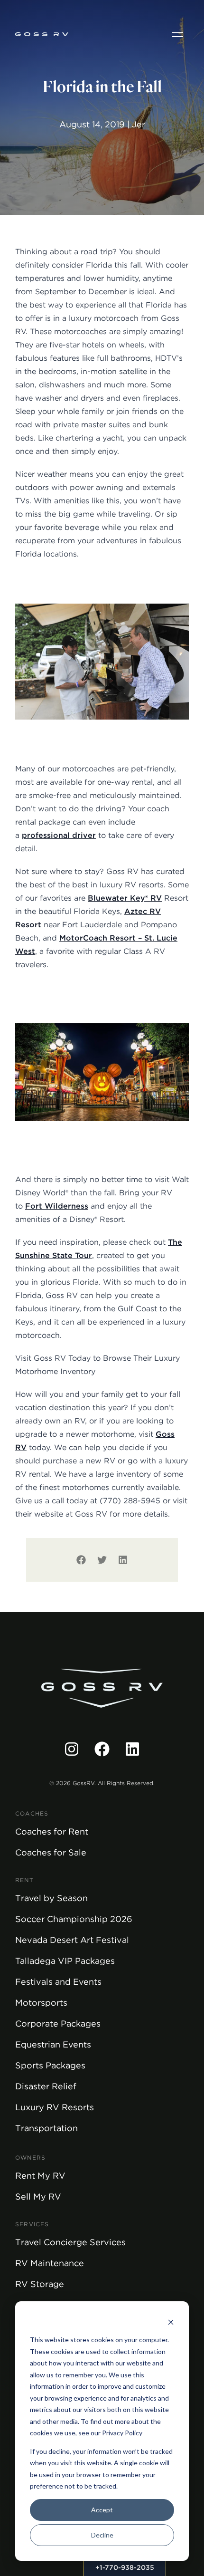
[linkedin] (123, 1560)
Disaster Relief (46, 2086)
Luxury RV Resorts (55, 2107)
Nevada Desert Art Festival (72, 1940)
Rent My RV (40, 2176)
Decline (102, 2535)
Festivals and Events (58, 1982)
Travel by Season (51, 1898)
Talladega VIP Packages (65, 1961)
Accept (102, 2510)
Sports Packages (50, 2065)
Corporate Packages (58, 2023)
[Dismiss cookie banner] (171, 2322)
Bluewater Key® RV (125, 898)
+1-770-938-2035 (125, 2567)
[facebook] (81, 1560)
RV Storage (40, 2284)
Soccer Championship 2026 (74, 1919)
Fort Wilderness (57, 1206)
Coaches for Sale (51, 1852)
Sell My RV (38, 2196)
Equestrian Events (53, 2044)
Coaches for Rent (52, 1831)
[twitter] (102, 1560)
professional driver (59, 835)
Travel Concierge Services (70, 2242)
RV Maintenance (50, 2263)
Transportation (46, 2128)
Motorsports (41, 2003)
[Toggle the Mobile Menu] (177, 34)
